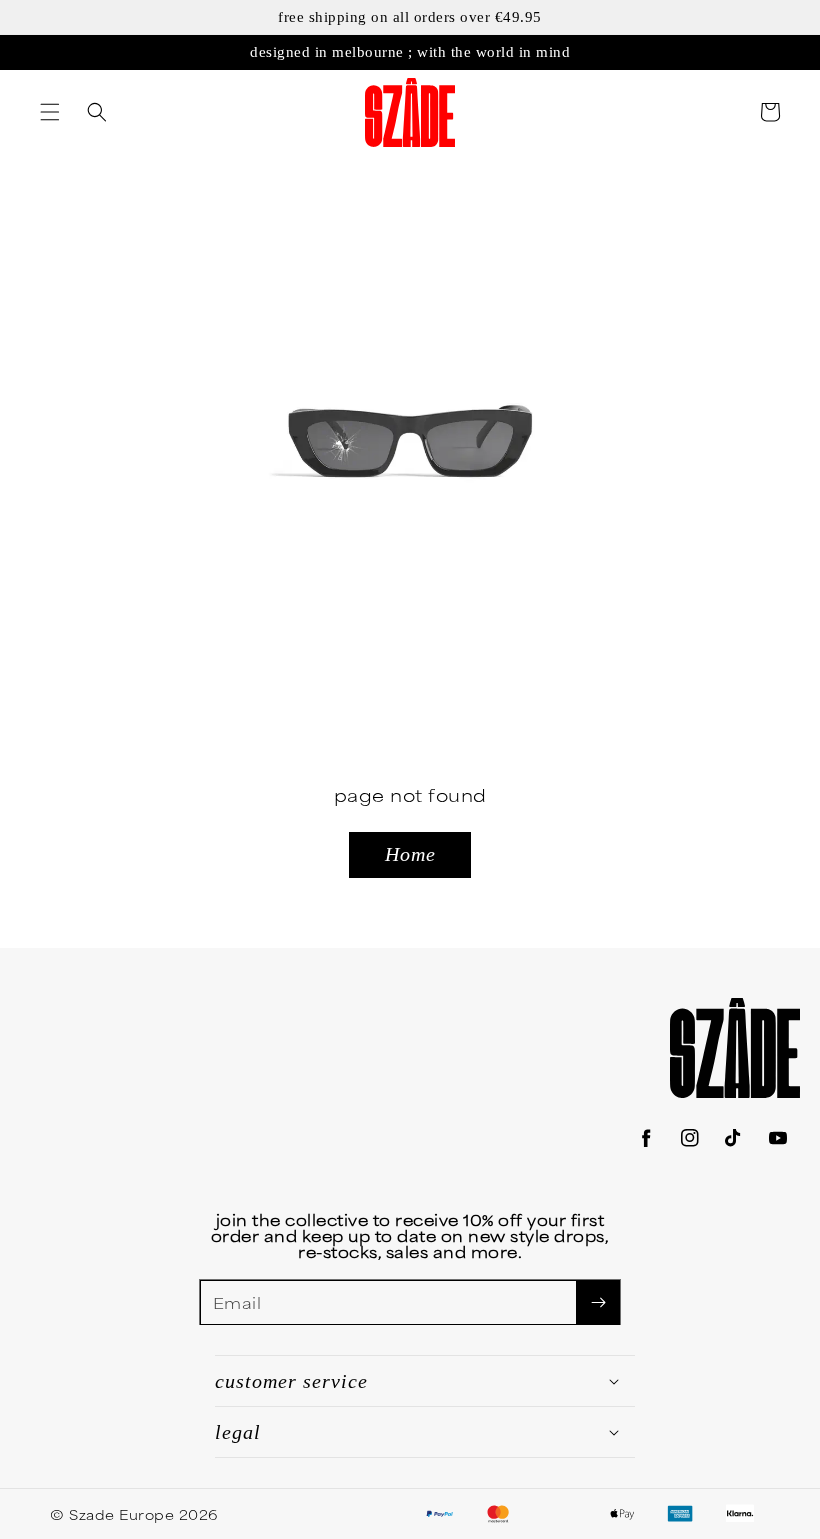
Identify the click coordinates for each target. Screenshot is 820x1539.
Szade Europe (121, 1514)
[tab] (50, 112)
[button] (50, 112)
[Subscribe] (598, 1302)
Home (410, 854)
